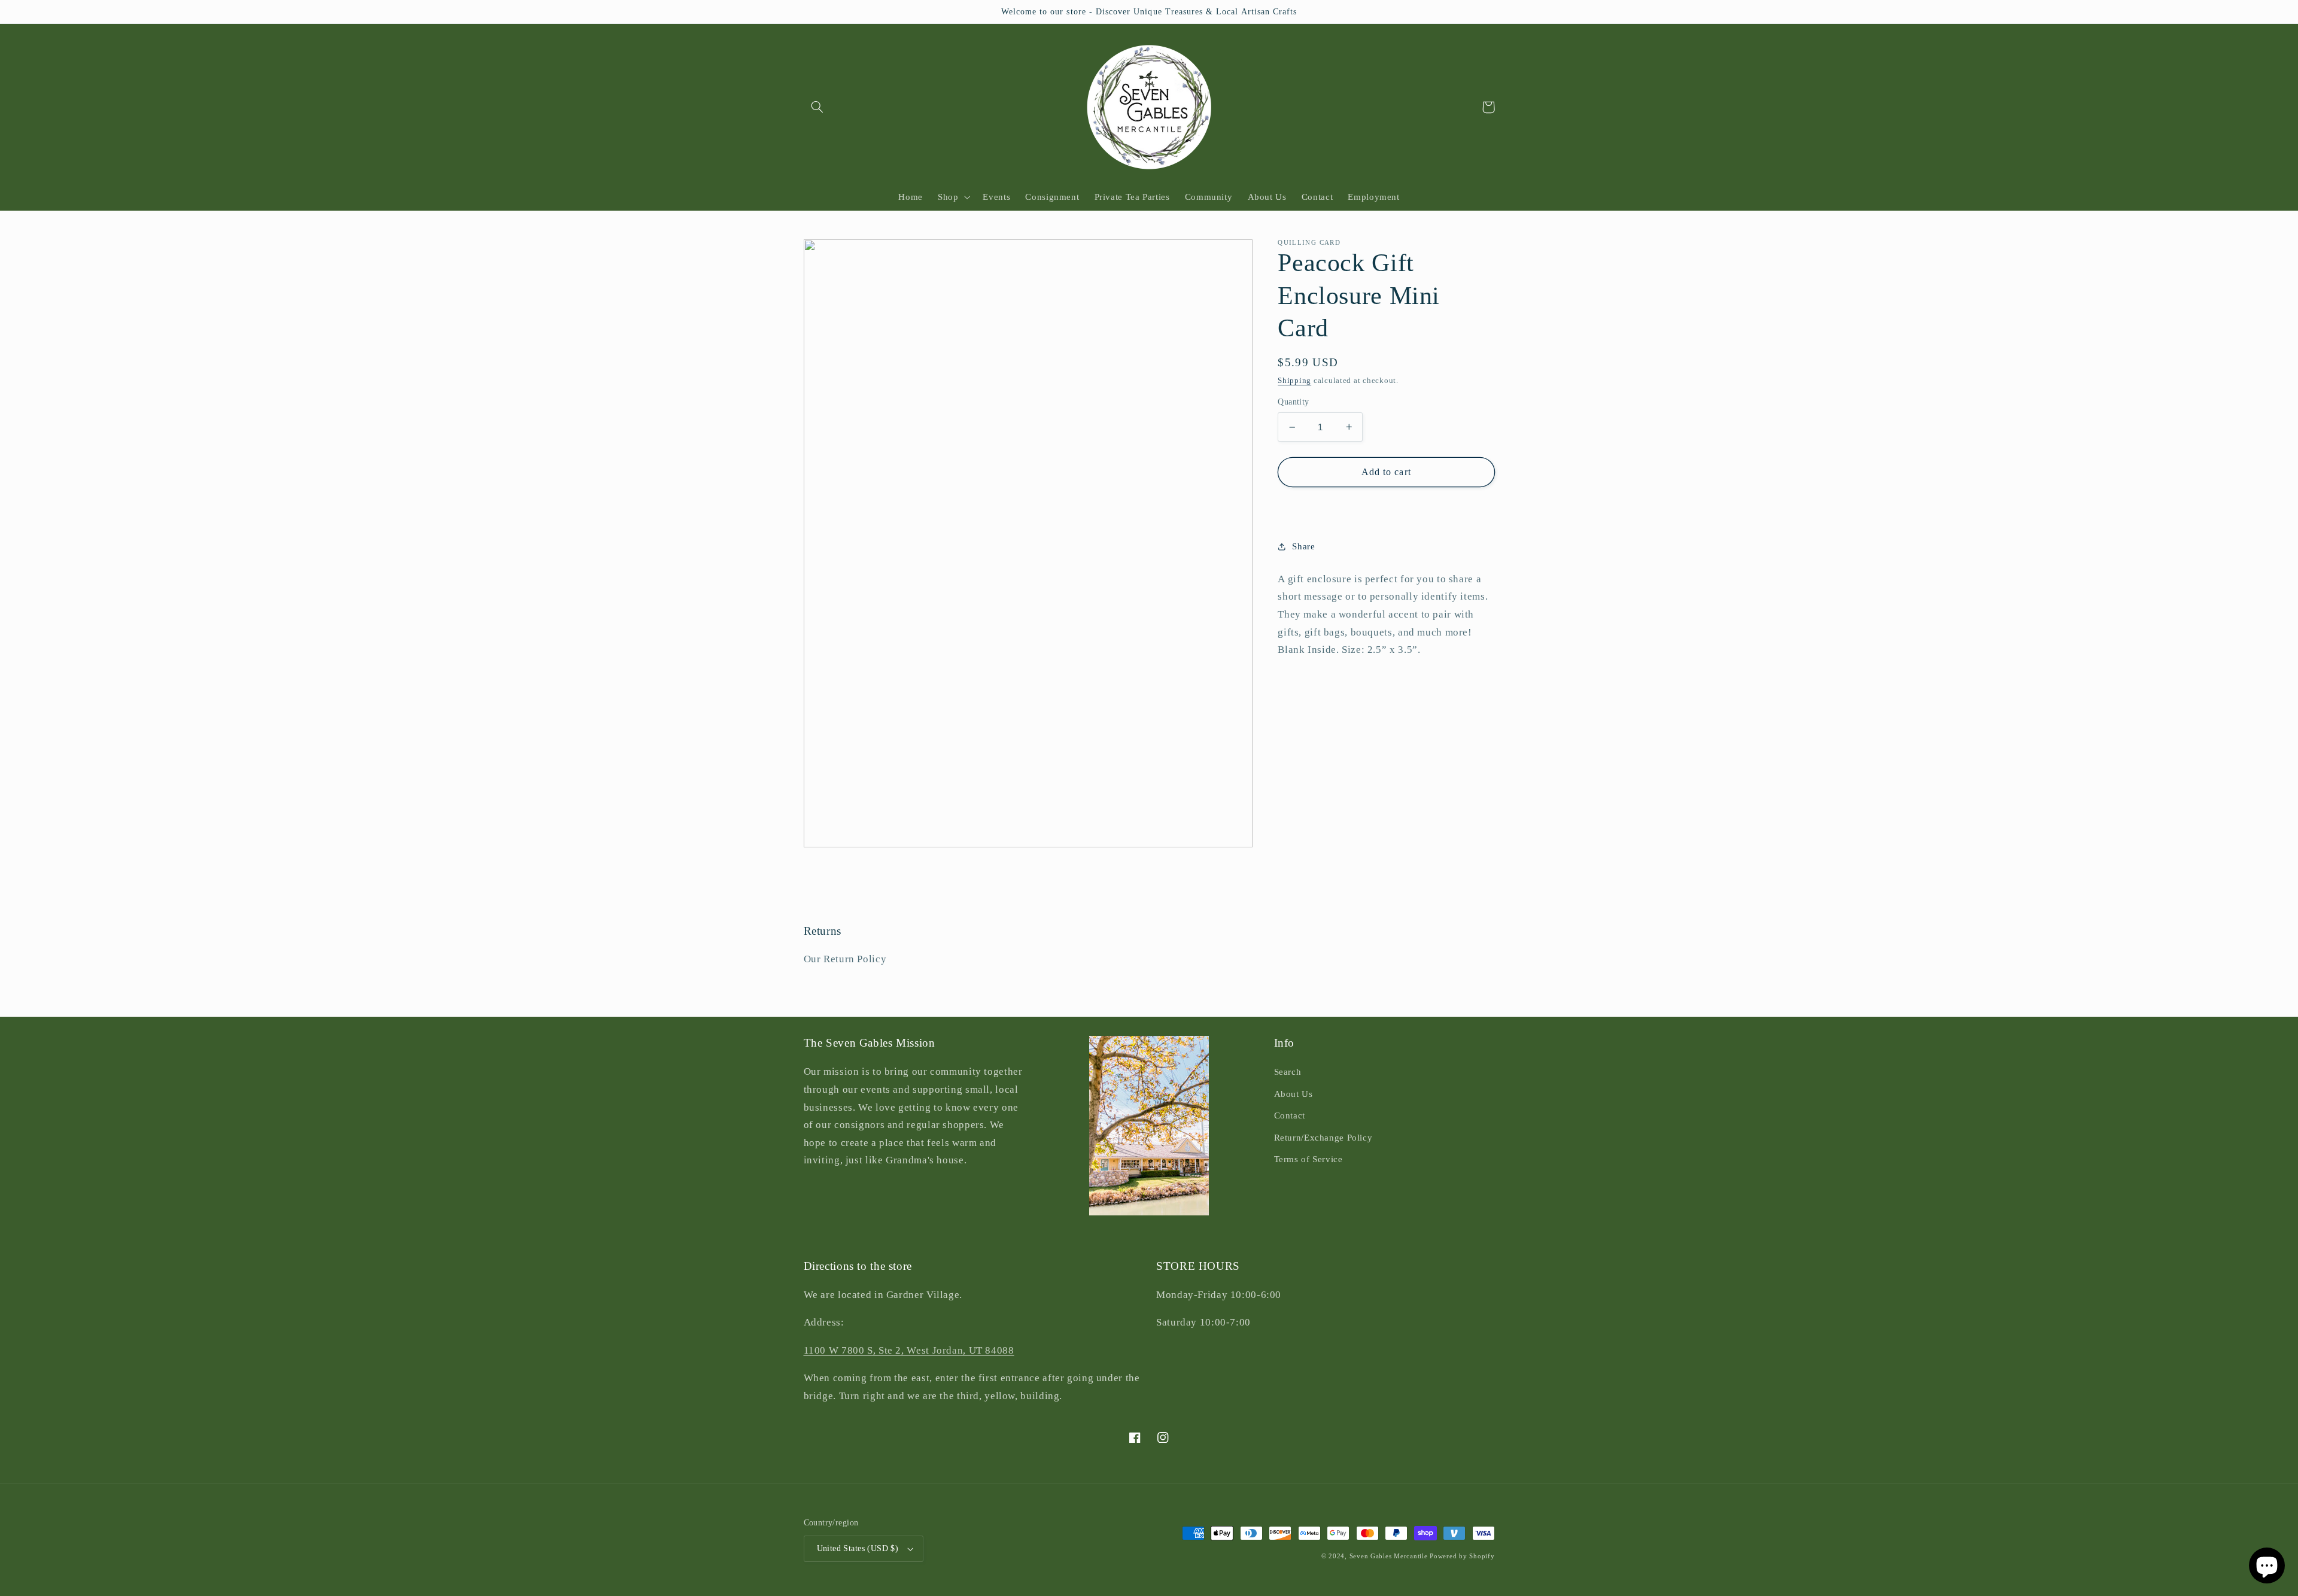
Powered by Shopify (1462, 1556)
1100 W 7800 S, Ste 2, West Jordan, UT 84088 (909, 1350)
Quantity (1293, 402)
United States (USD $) (858, 1548)
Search (1288, 1072)
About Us (1294, 1094)
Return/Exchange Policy (1323, 1138)
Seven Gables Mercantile (1389, 1556)
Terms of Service (1308, 1159)
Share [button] (1303, 546)
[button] (817, 107)
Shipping (1294, 381)
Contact (1290, 1115)
